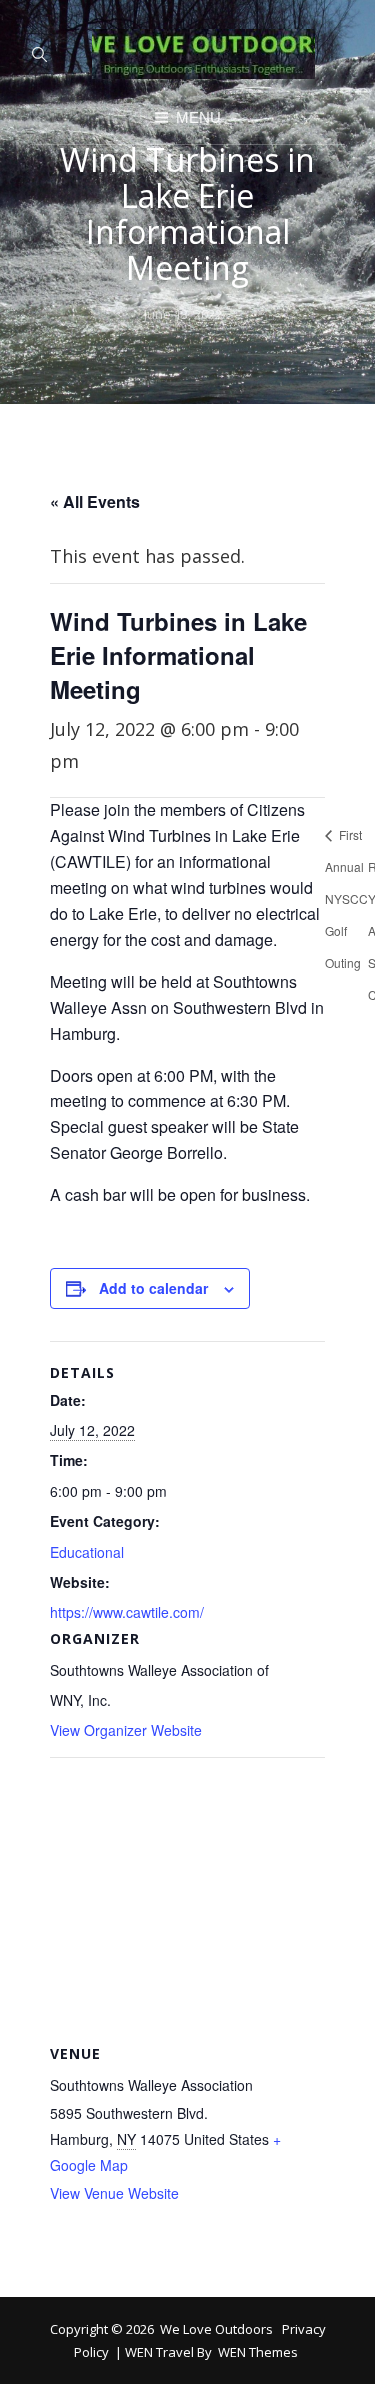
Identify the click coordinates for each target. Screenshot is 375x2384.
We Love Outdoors (216, 2329)
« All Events (95, 501)
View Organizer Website (126, 1730)
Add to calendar (153, 1288)
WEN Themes (258, 2352)
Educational (87, 1552)
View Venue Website (114, 2193)
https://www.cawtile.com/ (127, 1612)
